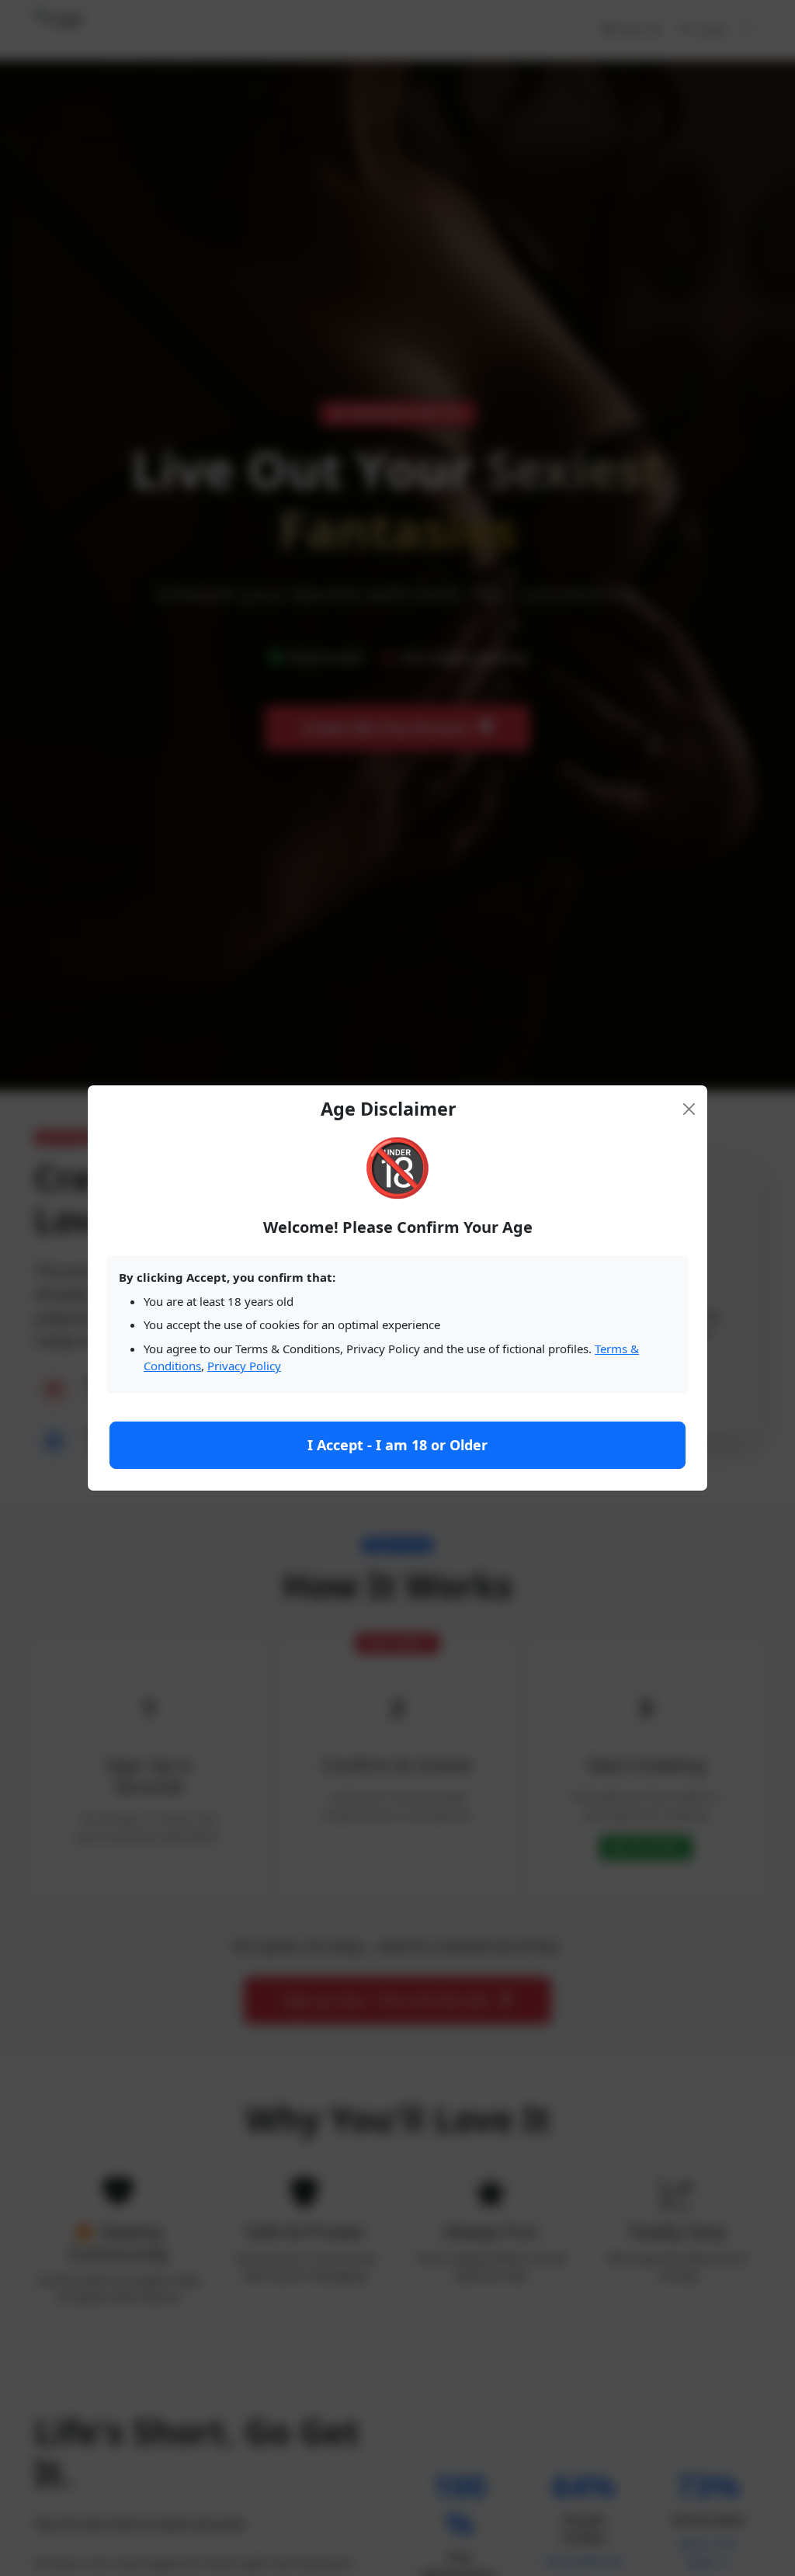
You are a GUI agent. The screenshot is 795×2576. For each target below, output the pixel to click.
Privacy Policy (244, 1366)
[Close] (689, 1109)
